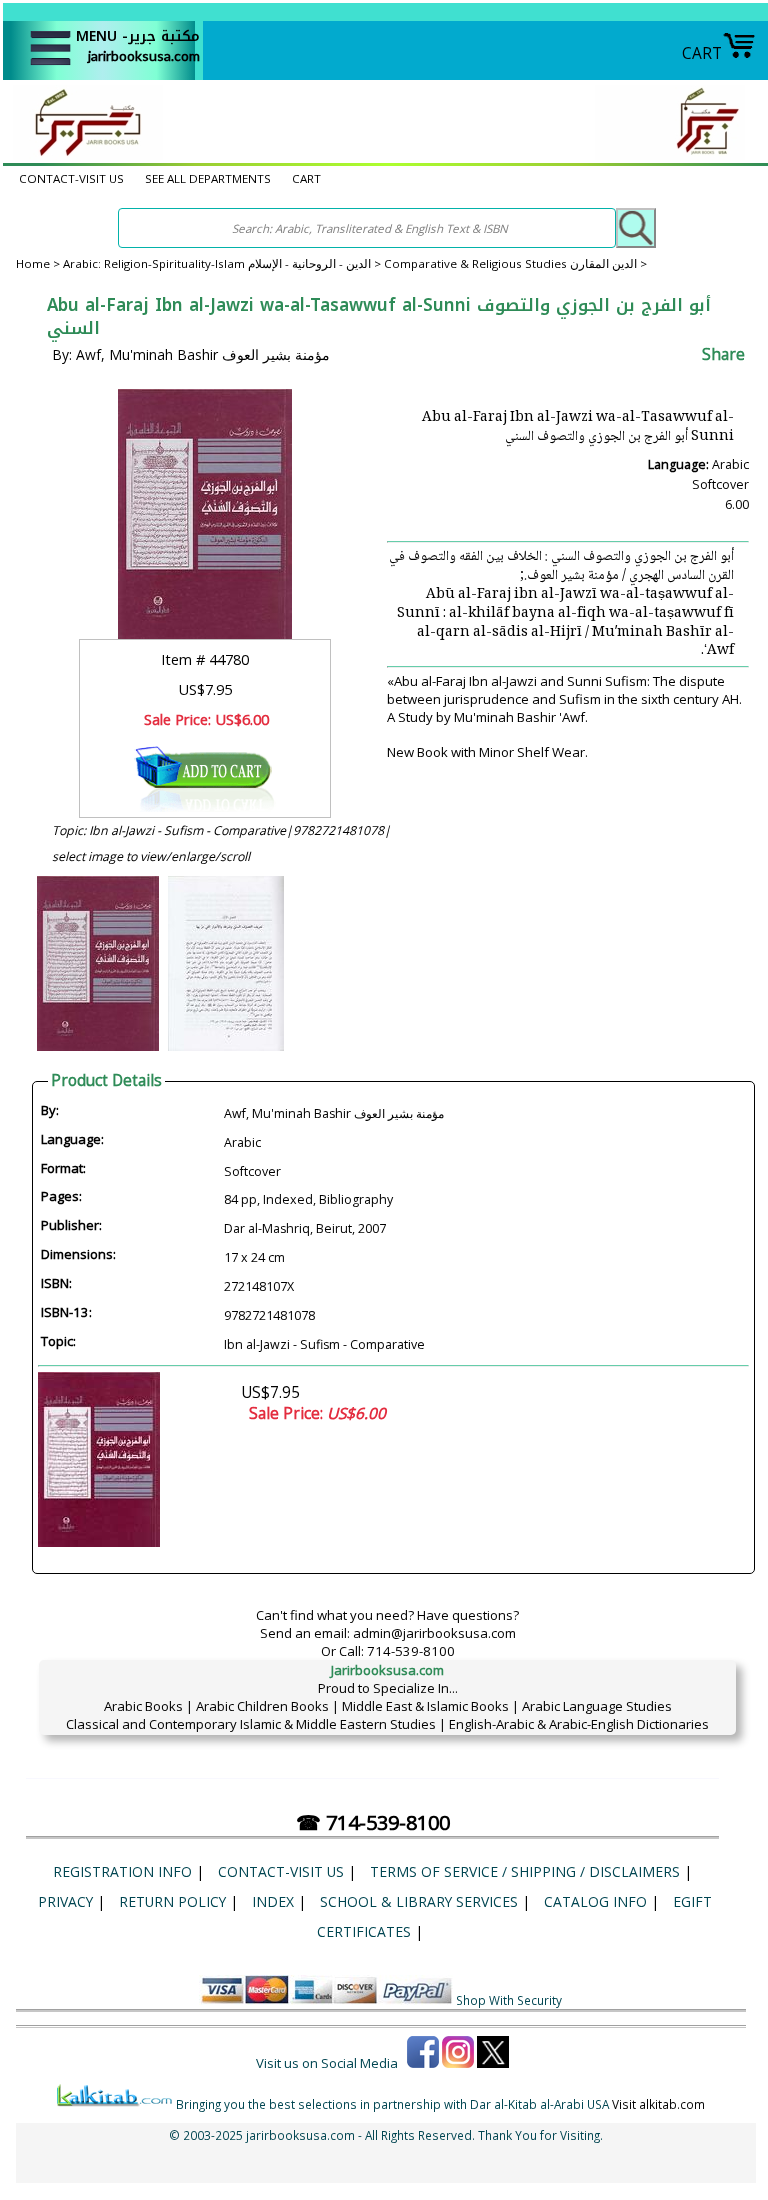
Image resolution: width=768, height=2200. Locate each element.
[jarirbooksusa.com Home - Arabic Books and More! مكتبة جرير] (83, 154)
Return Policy (172, 1901)
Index (273, 1901)
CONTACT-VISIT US (71, 178)
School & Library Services (419, 1901)
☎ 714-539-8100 (373, 1822)
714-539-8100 (411, 1651)
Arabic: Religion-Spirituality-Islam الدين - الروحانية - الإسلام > (223, 263)
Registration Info (122, 1871)
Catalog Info (595, 1901)
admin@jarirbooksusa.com (434, 1633)
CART (702, 53)
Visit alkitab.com (658, 2104)
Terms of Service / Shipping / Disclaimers (525, 1871)
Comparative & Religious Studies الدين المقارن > (515, 263)
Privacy (65, 1901)
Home (33, 263)
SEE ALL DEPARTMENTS (208, 178)
